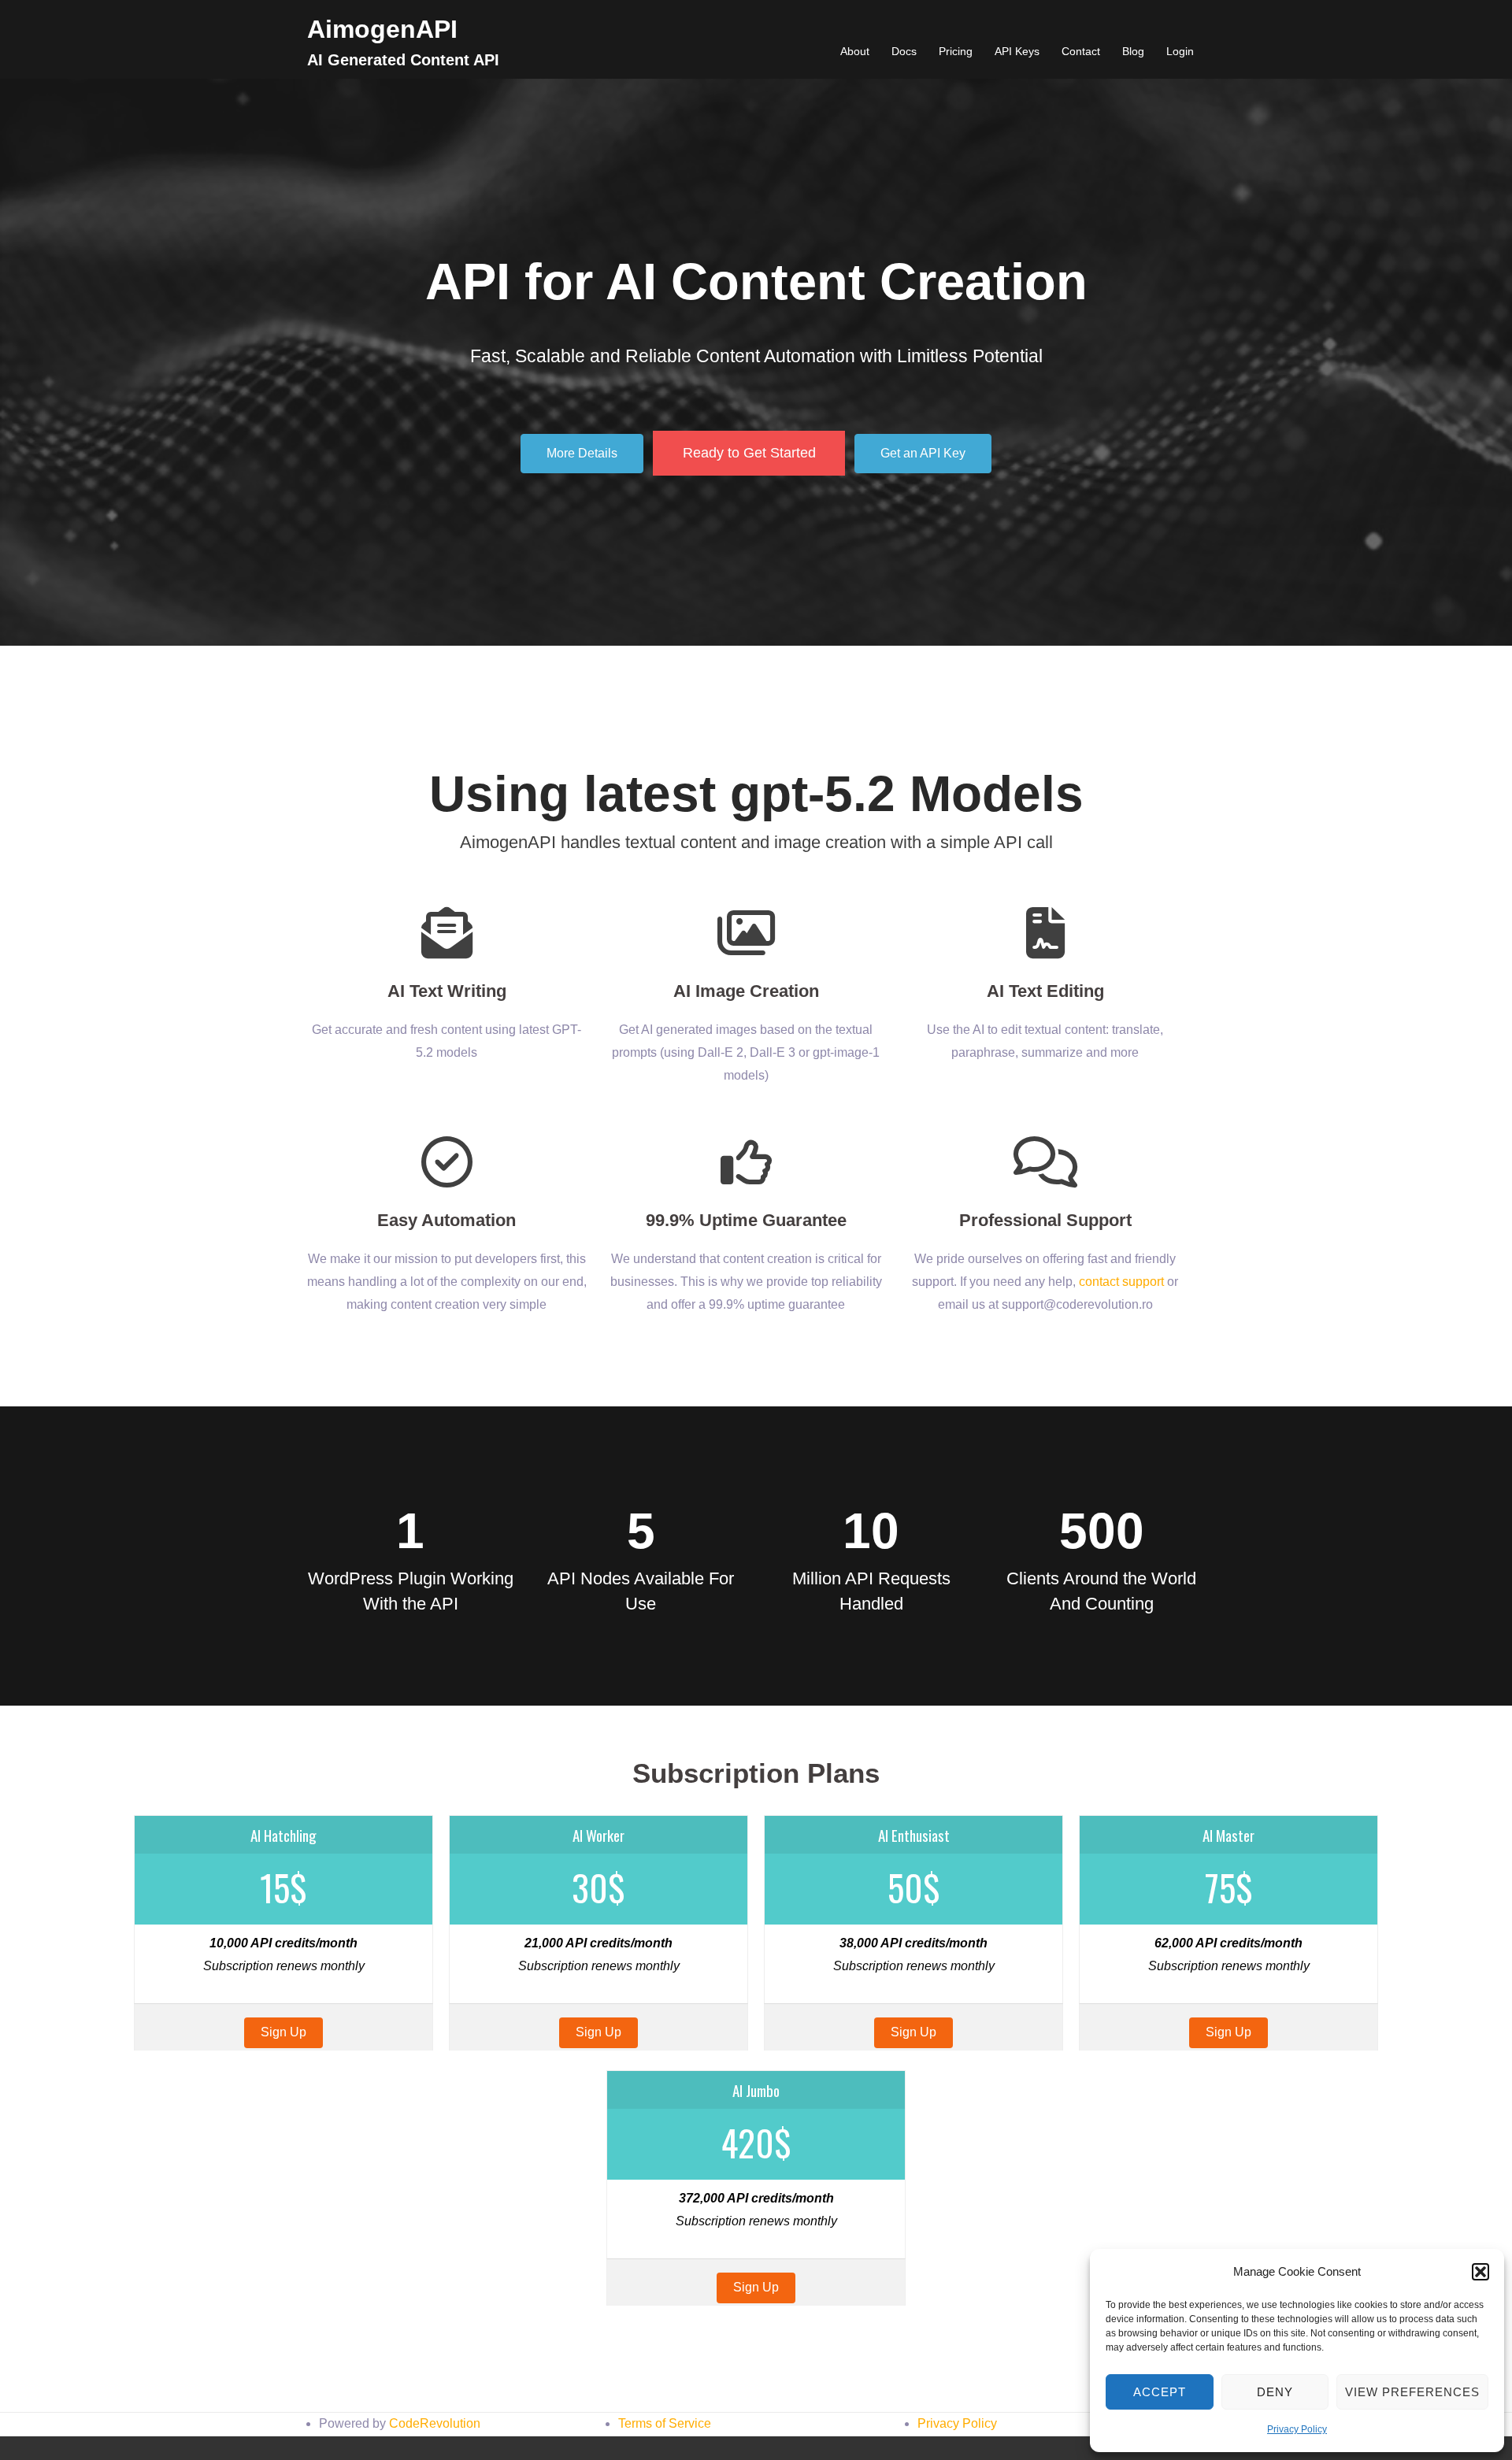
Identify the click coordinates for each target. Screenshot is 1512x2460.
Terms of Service (665, 2423)
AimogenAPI (382, 29)
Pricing (956, 51)
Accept (1160, 2392)
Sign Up (283, 2032)
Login (1180, 51)
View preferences (1412, 2392)
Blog (1133, 51)
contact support (1121, 1282)
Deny (1275, 2392)
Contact (1081, 51)
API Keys (1017, 51)
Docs (904, 51)
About (855, 51)
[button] (1480, 2272)
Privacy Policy (1297, 2429)
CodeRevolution (435, 2423)
